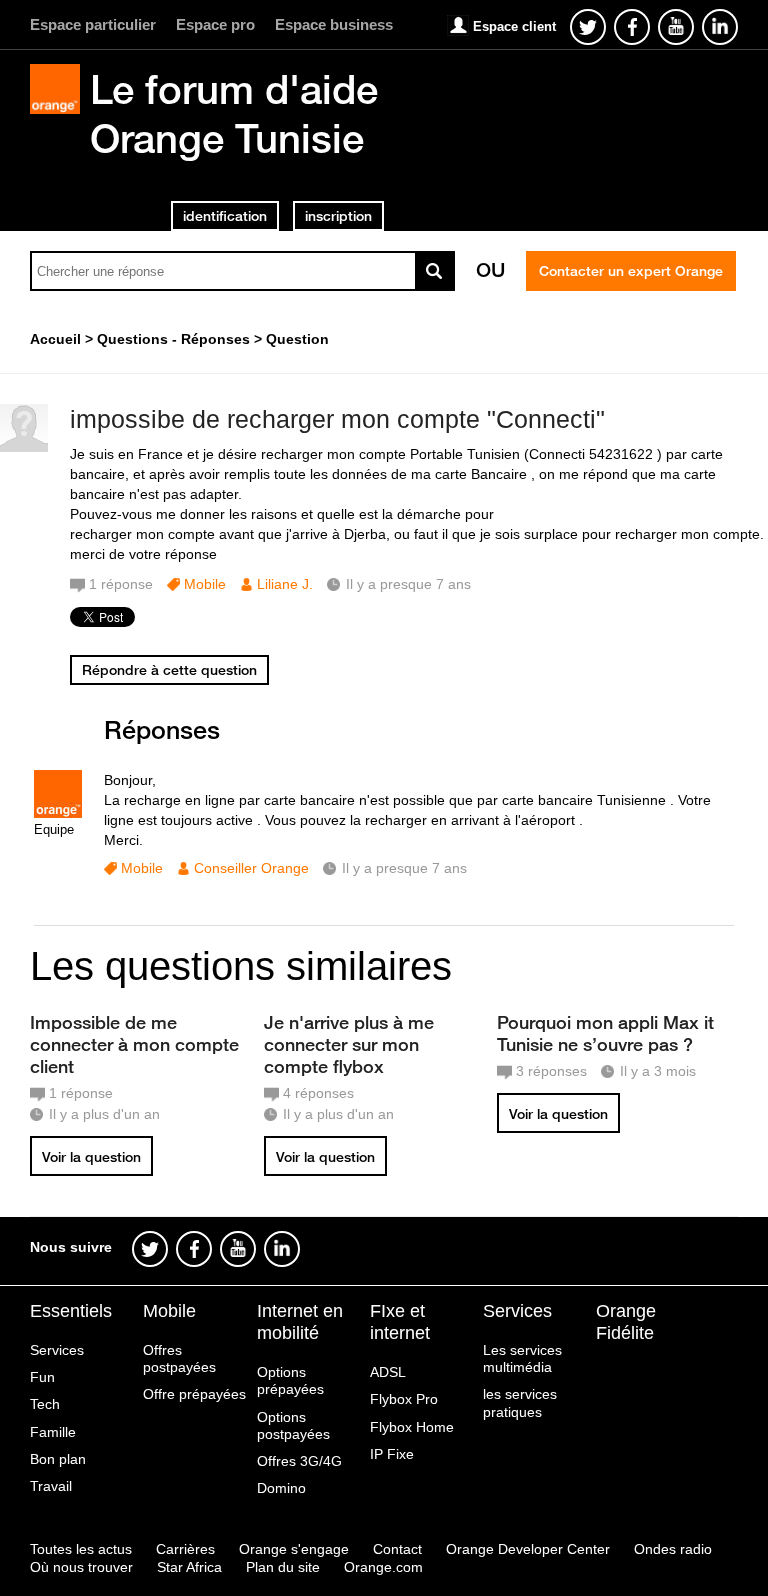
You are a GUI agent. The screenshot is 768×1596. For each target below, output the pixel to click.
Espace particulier (93, 24)
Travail (51, 1486)
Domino (281, 1488)
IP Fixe (392, 1454)
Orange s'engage (294, 1549)
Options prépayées (290, 1380)
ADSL (388, 1372)
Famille (53, 1432)
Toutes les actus (81, 1549)
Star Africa (189, 1567)
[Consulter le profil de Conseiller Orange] (58, 813)
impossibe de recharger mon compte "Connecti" (337, 419)
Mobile (205, 584)
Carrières (185, 1549)
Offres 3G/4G (299, 1461)
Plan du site (283, 1567)
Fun (42, 1377)
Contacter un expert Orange (631, 271)
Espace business (334, 24)
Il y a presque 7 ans (404, 868)
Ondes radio (673, 1549)
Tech (45, 1404)
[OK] (435, 271)
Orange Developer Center (528, 1549)
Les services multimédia (522, 1358)
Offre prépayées (194, 1394)
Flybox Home (412, 1427)
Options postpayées (293, 1425)
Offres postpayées (179, 1358)
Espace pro (215, 24)
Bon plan (58, 1459)
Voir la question (91, 1157)
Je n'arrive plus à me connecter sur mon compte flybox (349, 1044)
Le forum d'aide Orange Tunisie (234, 113)
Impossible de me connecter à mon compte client (134, 1044)
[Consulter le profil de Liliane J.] (24, 447)
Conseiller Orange (251, 868)
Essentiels (71, 1311)
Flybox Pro (404, 1399)
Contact (397, 1549)
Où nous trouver (81, 1567)
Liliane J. (285, 584)
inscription (338, 216)
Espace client (514, 26)
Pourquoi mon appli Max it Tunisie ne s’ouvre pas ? (605, 1033)
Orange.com (383, 1567)
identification (225, 216)
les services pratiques (520, 1402)
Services (57, 1350)
